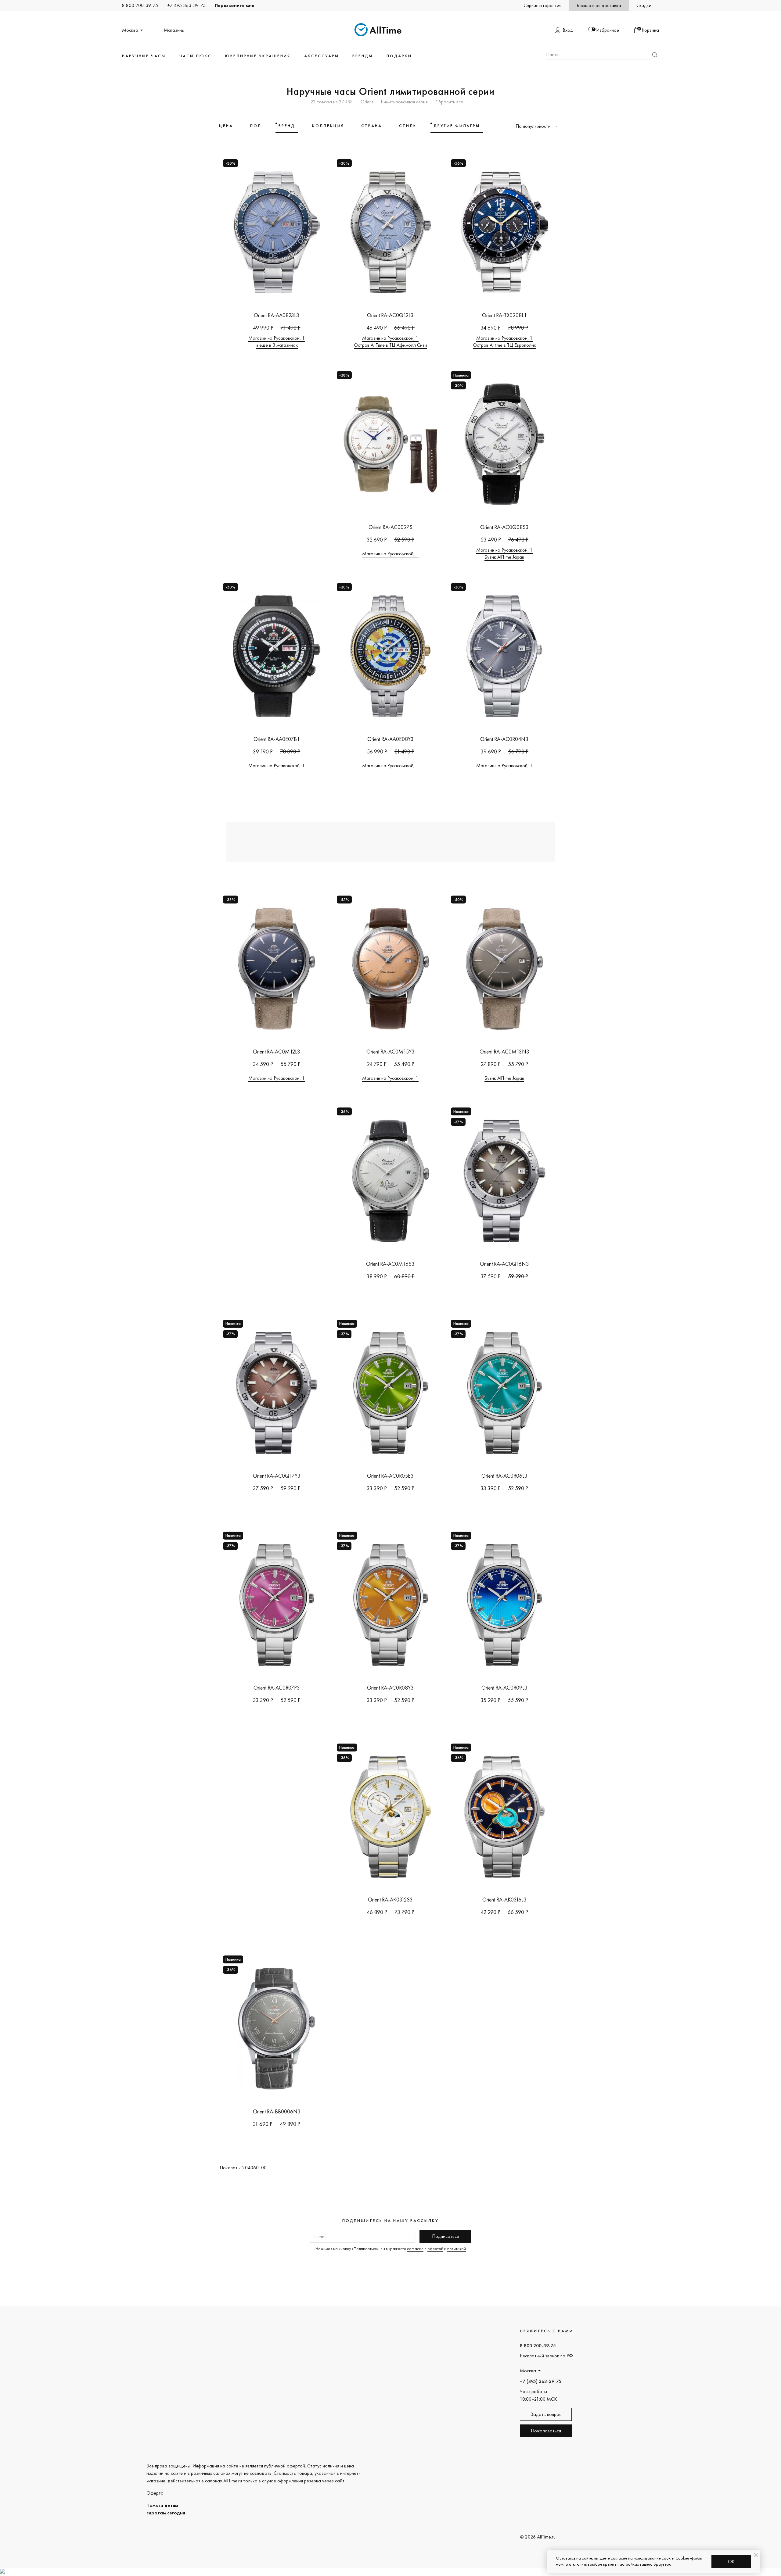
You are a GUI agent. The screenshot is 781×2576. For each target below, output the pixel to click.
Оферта (155, 2493)
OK (731, 2562)
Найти (655, 55)
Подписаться (445, 2236)
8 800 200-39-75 (140, 5)
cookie (668, 2558)
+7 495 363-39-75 (186, 5)
